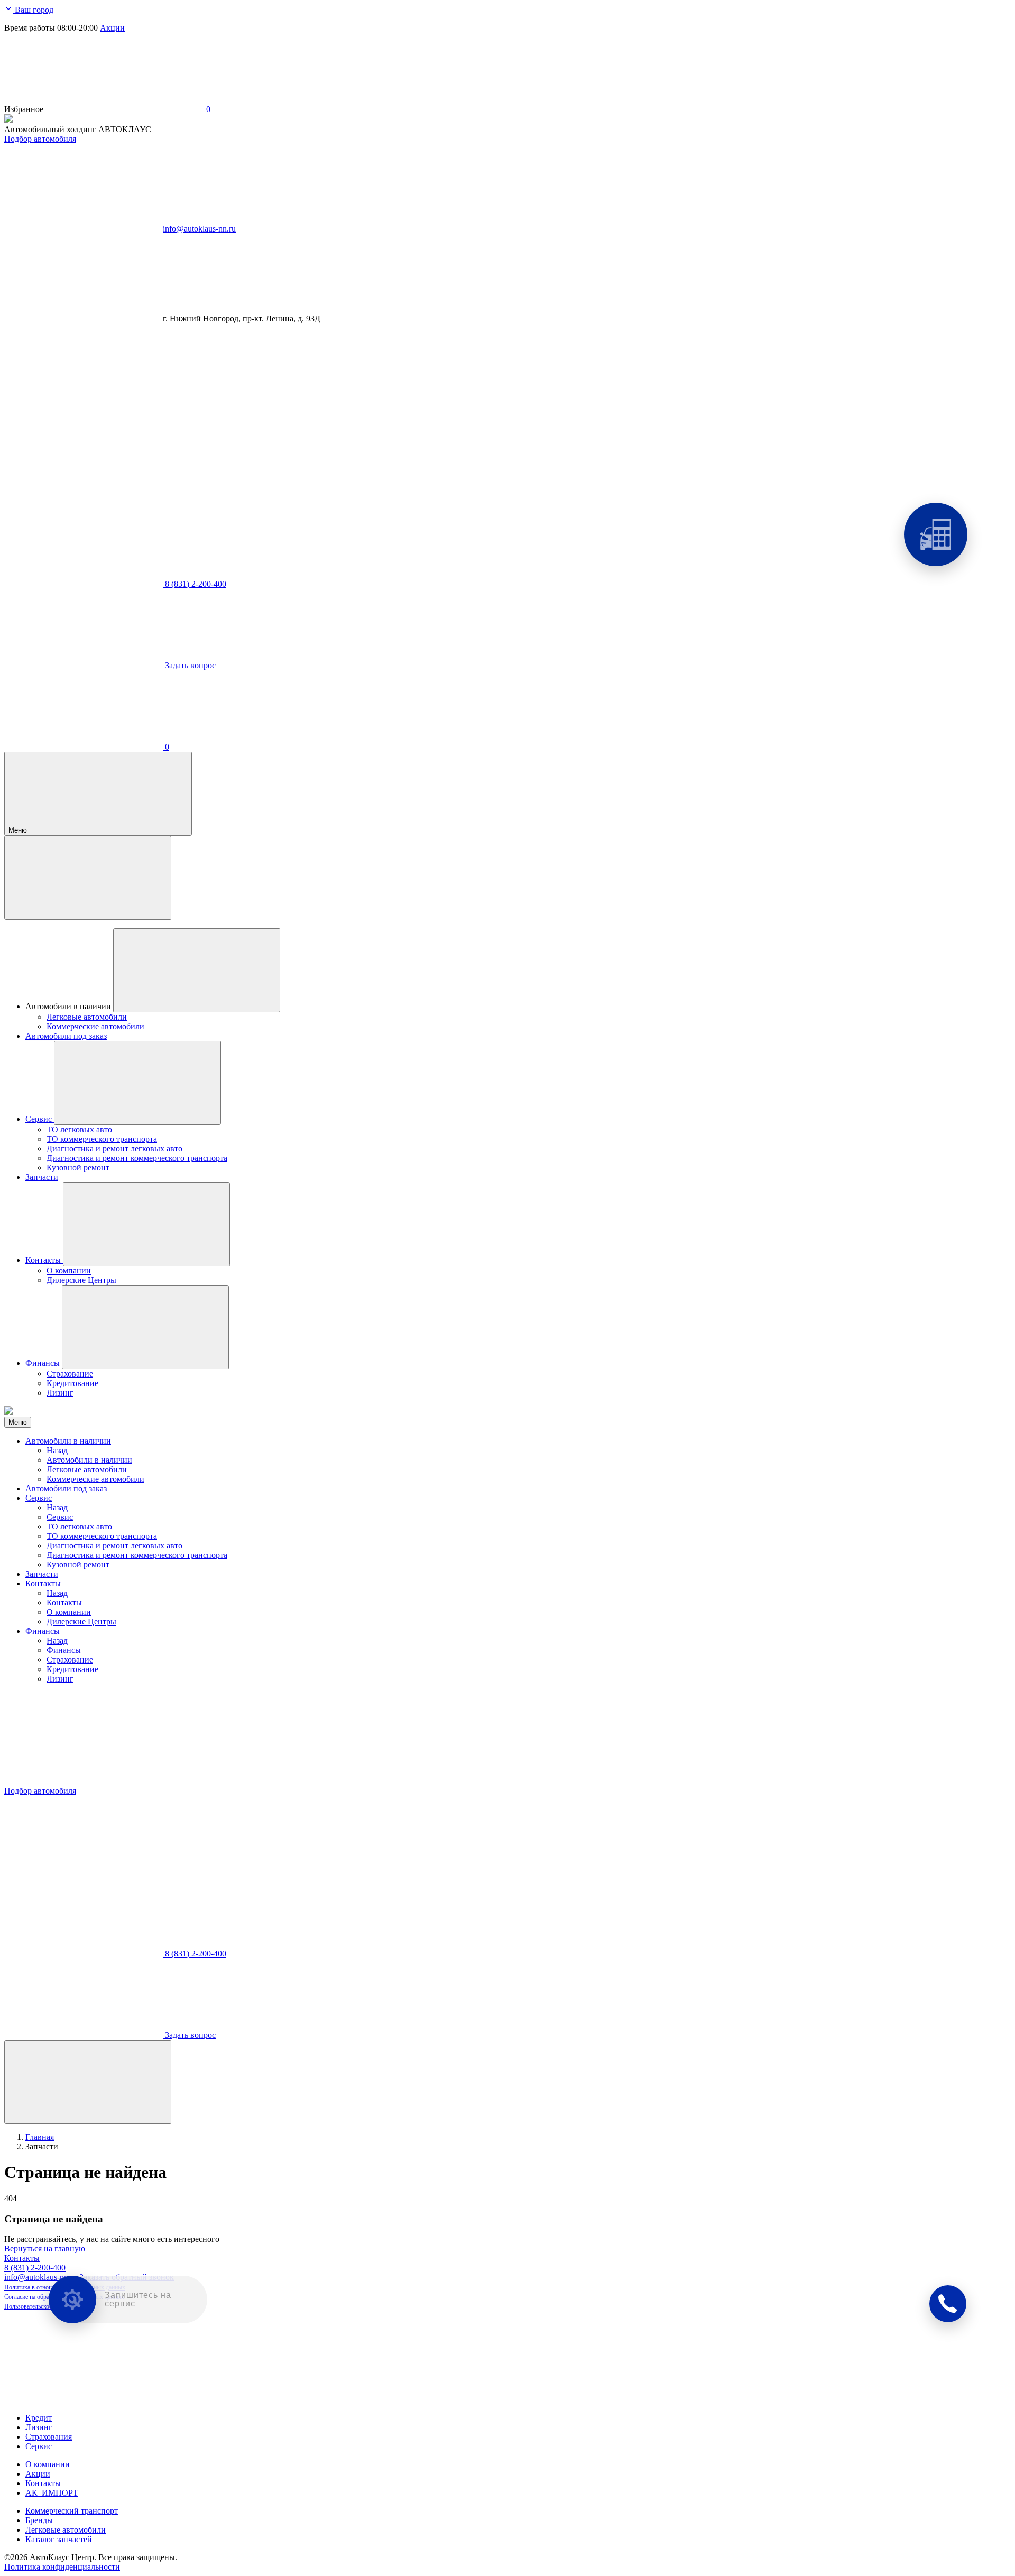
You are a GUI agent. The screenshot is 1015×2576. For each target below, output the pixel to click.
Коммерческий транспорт (72, 2511)
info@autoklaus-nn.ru (199, 229)
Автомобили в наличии (68, 1441)
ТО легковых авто (79, 1526)
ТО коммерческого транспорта (102, 1536)
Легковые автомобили (87, 1469)
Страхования (49, 2437)
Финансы (43, 1631)
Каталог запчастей (59, 2539)
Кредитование (72, 1669)
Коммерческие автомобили (95, 1479)
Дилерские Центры (81, 1622)
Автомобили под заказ (66, 1488)
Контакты (43, 1584)
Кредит (39, 2418)
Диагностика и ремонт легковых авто (114, 1545)
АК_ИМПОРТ (52, 2493)
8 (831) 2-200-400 (35, 2268)
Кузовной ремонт (78, 1564)
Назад (57, 1450)
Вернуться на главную (45, 2249)
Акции (112, 28)
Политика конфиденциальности (62, 2567)
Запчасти (42, 1574)
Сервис (39, 1498)
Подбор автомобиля (40, 139)
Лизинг (60, 1679)
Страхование (70, 1660)
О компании (69, 1612)
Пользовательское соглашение (44, 2306)
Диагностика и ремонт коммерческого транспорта (137, 1555)
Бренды (39, 2520)
